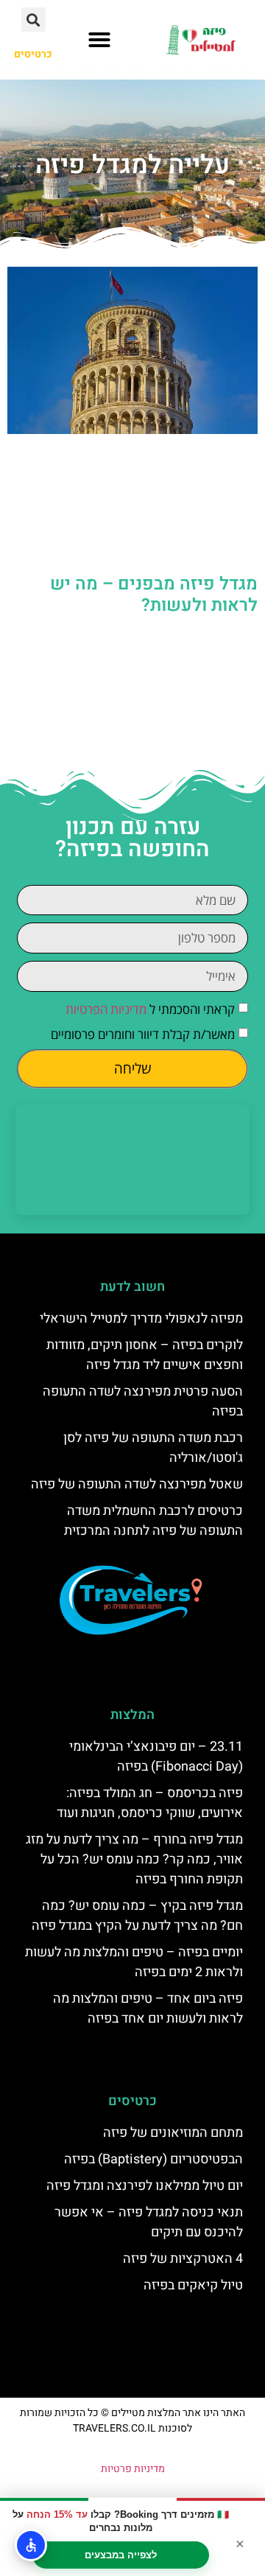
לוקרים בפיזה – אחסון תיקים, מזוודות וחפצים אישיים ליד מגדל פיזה (145, 1355)
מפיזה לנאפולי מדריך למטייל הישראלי (141, 1319)
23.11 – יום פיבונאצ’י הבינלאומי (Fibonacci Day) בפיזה (156, 1757)
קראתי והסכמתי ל (150, 1009)
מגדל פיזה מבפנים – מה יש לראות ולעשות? (154, 595)
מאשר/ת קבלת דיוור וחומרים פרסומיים (143, 1034)
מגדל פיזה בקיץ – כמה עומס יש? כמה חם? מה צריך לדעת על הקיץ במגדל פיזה (137, 1916)
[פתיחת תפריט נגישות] (31, 2545)
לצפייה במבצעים (121, 2555)
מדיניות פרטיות (133, 2469)
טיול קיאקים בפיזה (193, 2285)
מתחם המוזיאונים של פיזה (173, 2133)
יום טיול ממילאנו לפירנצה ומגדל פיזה (145, 2186)
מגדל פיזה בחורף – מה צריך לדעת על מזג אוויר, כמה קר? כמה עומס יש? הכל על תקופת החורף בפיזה (134, 1859)
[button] (99, 40)
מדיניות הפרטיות (106, 1009)
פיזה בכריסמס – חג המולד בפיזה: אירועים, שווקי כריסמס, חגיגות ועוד (150, 1803)
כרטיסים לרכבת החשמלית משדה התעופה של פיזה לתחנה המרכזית (153, 1521)
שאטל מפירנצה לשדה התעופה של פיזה (137, 1484)
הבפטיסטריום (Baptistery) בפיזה (153, 2159)
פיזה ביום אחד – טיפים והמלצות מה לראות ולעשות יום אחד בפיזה (148, 2009)
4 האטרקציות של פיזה (183, 2259)
